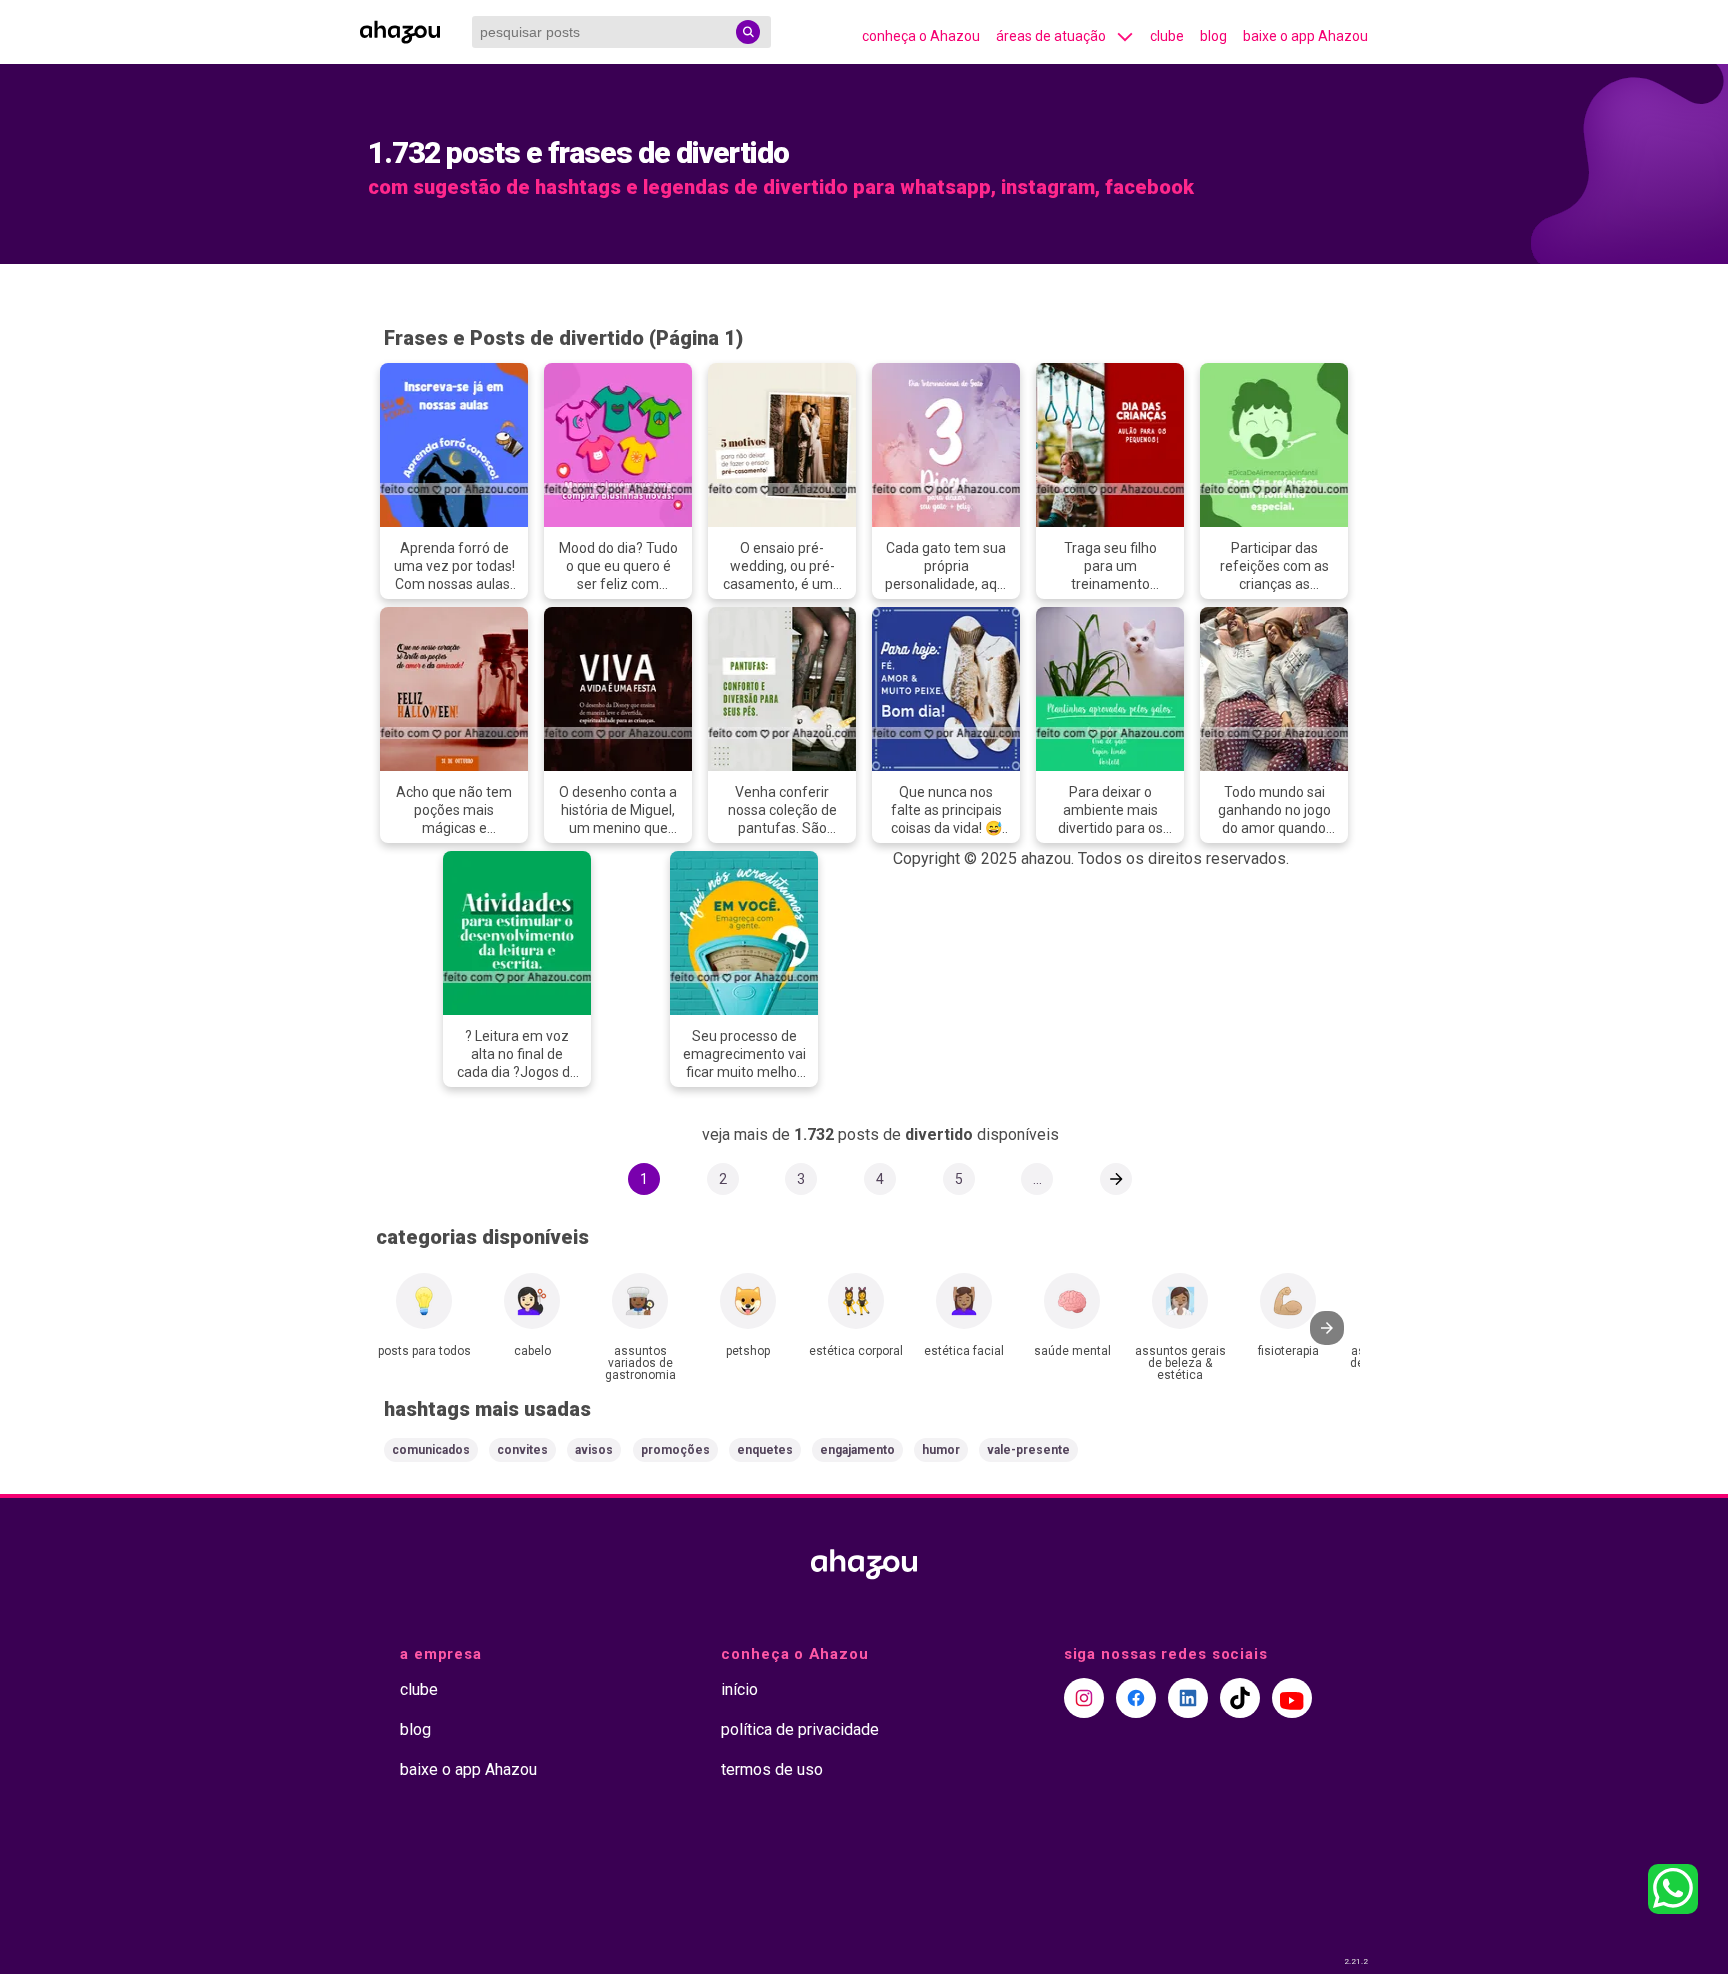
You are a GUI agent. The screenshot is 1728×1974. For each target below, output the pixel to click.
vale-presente (1028, 1450)
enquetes (765, 1450)
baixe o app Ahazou (1305, 36)
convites (522, 1450)
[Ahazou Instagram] (1084, 1698)
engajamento (857, 1450)
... (1037, 1179)
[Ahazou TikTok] (1240, 1698)
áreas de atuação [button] (1051, 36)
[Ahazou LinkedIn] (1188, 1698)
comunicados (431, 1450)
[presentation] (1327, 1328)
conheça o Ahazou (921, 36)
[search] (748, 32)
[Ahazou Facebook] (1136, 1698)
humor (941, 1450)
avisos (594, 1450)
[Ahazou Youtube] (1292, 1698)
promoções (675, 1450)
